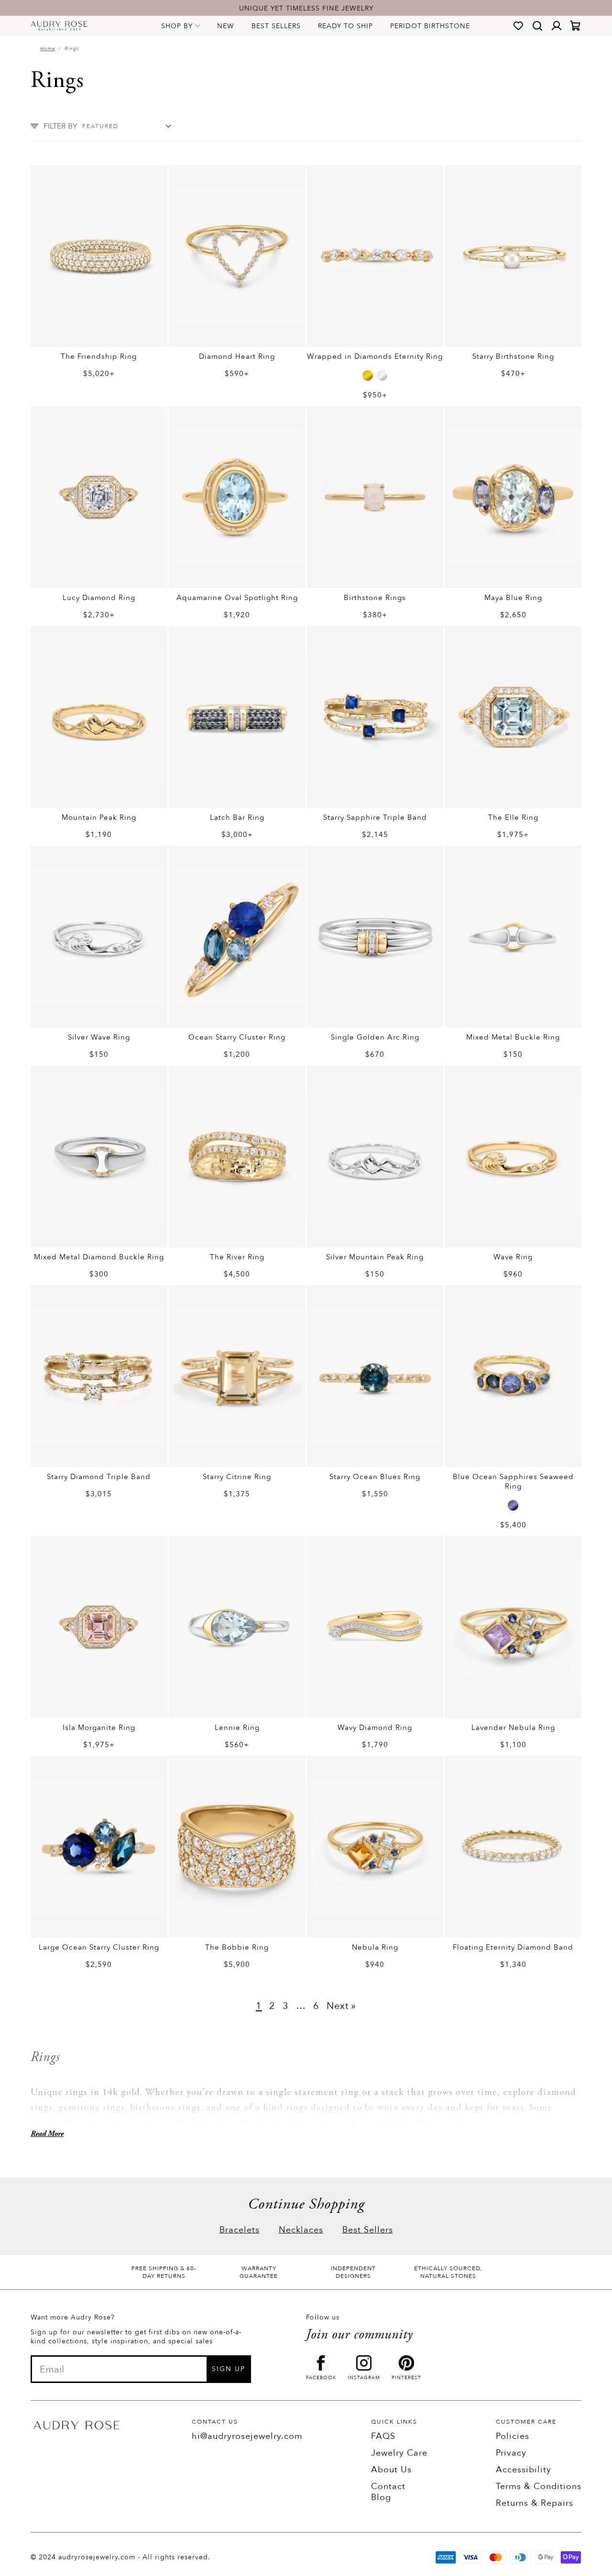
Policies (513, 2436)
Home (48, 49)
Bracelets (240, 2230)
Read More (47, 2134)
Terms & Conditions (539, 2486)
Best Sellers (276, 26)
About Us (391, 2470)
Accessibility (524, 2470)
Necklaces (301, 2230)
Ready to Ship (345, 26)
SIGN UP (229, 2369)
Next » (341, 2006)
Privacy (511, 2453)
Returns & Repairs (535, 2503)
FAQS (383, 2436)
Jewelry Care (399, 2453)
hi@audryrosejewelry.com (247, 2436)
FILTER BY (60, 126)
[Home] (59, 26)
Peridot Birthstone (430, 26)
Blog (381, 2497)
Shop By (177, 26)
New (226, 26)
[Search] (537, 26)
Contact (388, 2486)
